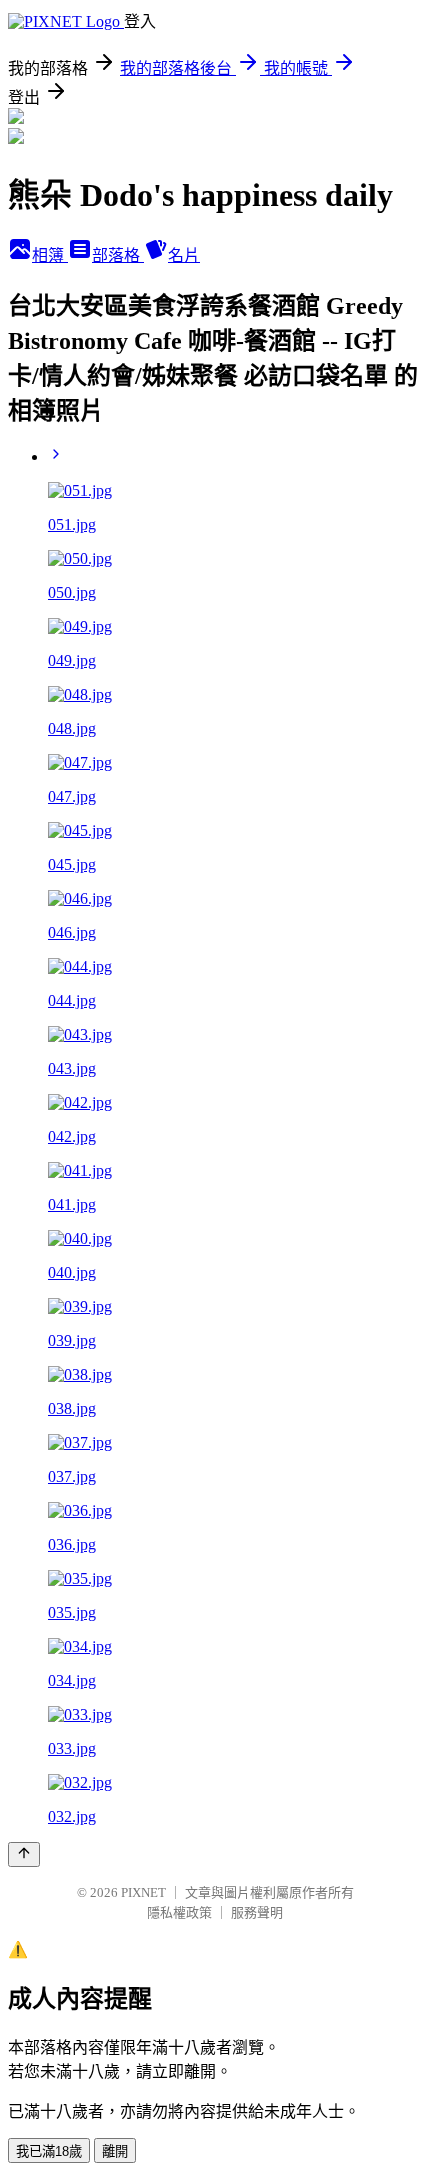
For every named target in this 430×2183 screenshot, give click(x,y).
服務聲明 (257, 1912)
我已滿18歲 (49, 2151)
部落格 (118, 255)
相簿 (50, 255)
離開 (115, 2151)
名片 (184, 255)
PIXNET (143, 1892)
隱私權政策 (179, 1912)
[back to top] (24, 1854)
